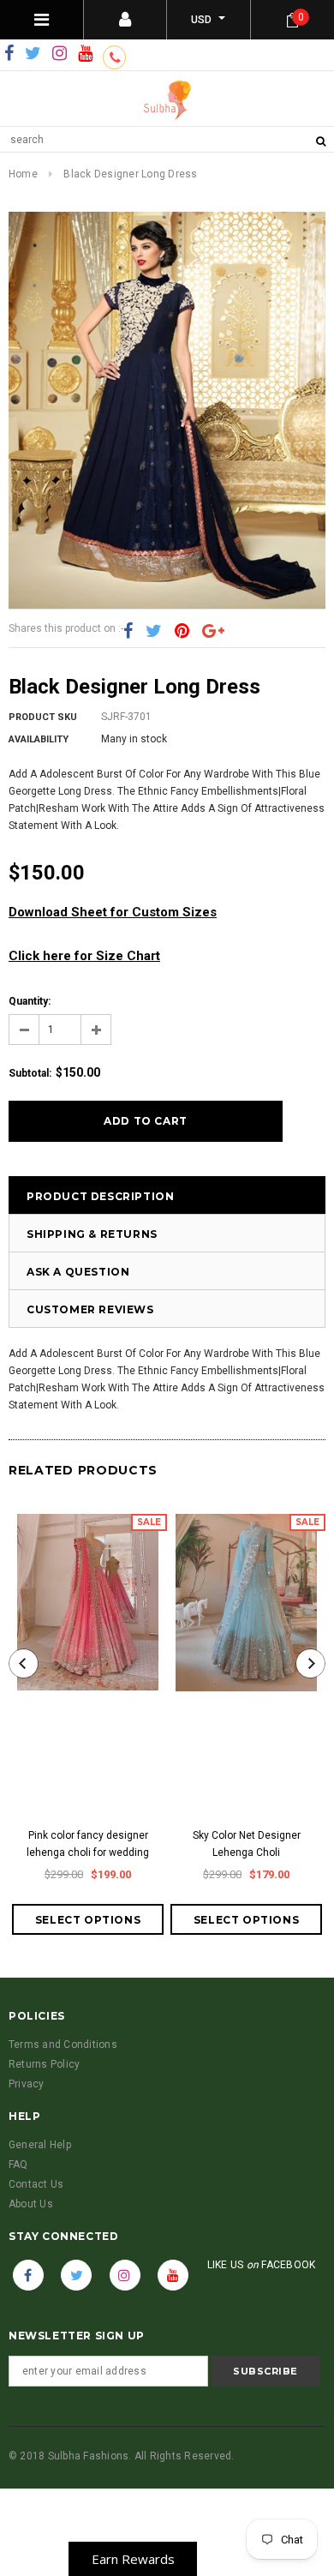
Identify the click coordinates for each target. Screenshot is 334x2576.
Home (23, 174)
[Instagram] (60, 54)
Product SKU (43, 717)
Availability (39, 739)
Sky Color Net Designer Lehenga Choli (247, 1844)
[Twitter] (33, 54)
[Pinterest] (182, 631)
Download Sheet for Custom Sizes (113, 912)
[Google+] (213, 631)
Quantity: (30, 1001)
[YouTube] (85, 54)
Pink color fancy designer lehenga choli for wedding (88, 1844)
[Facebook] (9, 54)
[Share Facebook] (128, 631)
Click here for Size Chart (84, 956)
